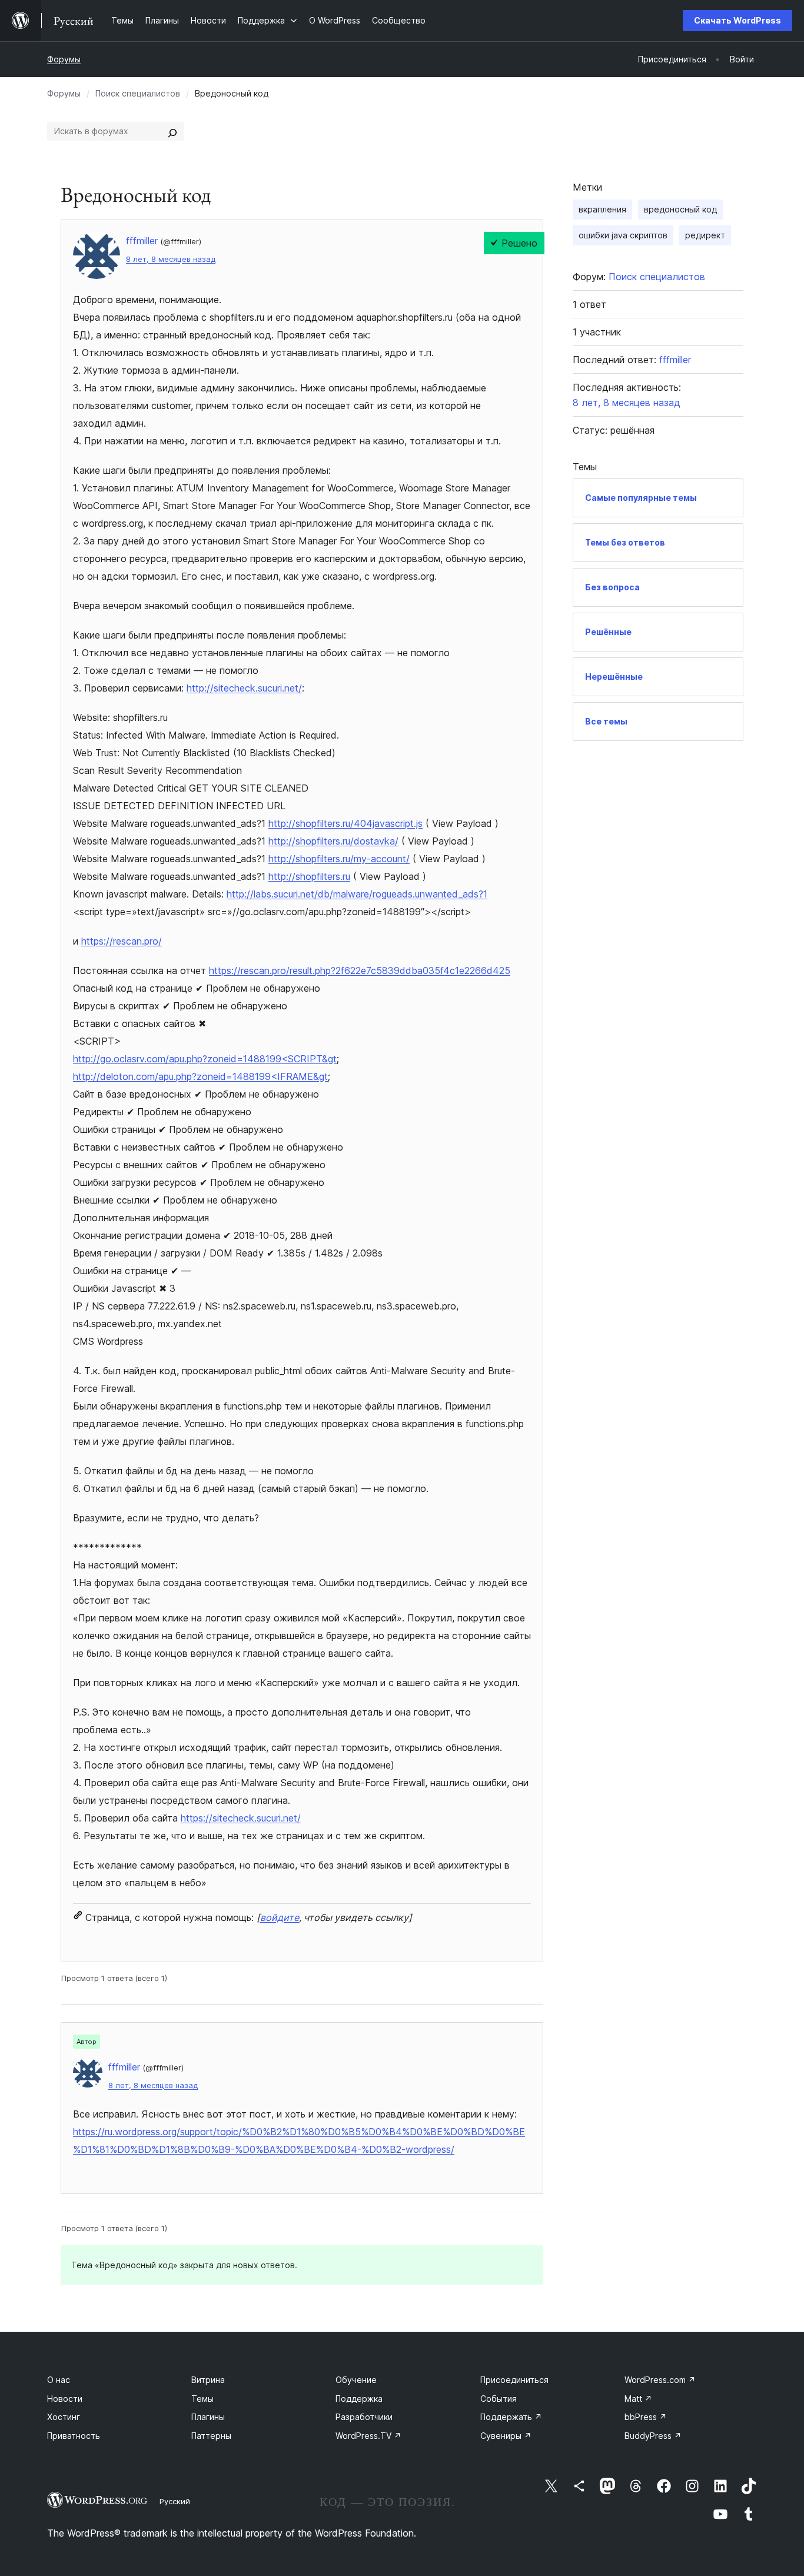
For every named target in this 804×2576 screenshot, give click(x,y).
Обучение (356, 2380)
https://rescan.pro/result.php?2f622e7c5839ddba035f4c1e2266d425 (360, 970)
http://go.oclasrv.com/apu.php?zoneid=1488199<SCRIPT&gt (205, 1059)
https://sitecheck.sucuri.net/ (241, 1818)
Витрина (208, 2380)
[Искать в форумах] (172, 131)
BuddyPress (653, 2436)
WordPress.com (660, 2380)
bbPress (646, 2417)
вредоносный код (680, 209)
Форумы (64, 59)
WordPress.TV (368, 2436)
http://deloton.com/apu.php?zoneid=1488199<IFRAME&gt (200, 1076)
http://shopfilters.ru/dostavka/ (333, 841)
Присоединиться (514, 2380)
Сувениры (506, 2436)
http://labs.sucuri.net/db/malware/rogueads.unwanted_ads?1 (357, 894)
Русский (175, 2501)
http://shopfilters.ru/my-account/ (339, 859)
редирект (705, 235)
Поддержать (511, 2417)
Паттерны (211, 2436)
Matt (638, 2399)
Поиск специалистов (138, 93)
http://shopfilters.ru (309, 876)
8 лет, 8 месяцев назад (171, 259)
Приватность (74, 2436)
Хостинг (64, 2417)
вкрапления (602, 209)
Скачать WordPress (737, 20)
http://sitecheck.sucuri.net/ (244, 688)
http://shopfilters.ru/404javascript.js (345, 823)
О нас (59, 2380)
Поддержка (359, 2399)
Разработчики (364, 2417)
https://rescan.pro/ (122, 941)
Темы (202, 2399)
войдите (280, 1917)
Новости (65, 2399)
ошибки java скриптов (623, 235)
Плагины (208, 2417)
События (499, 2399)
